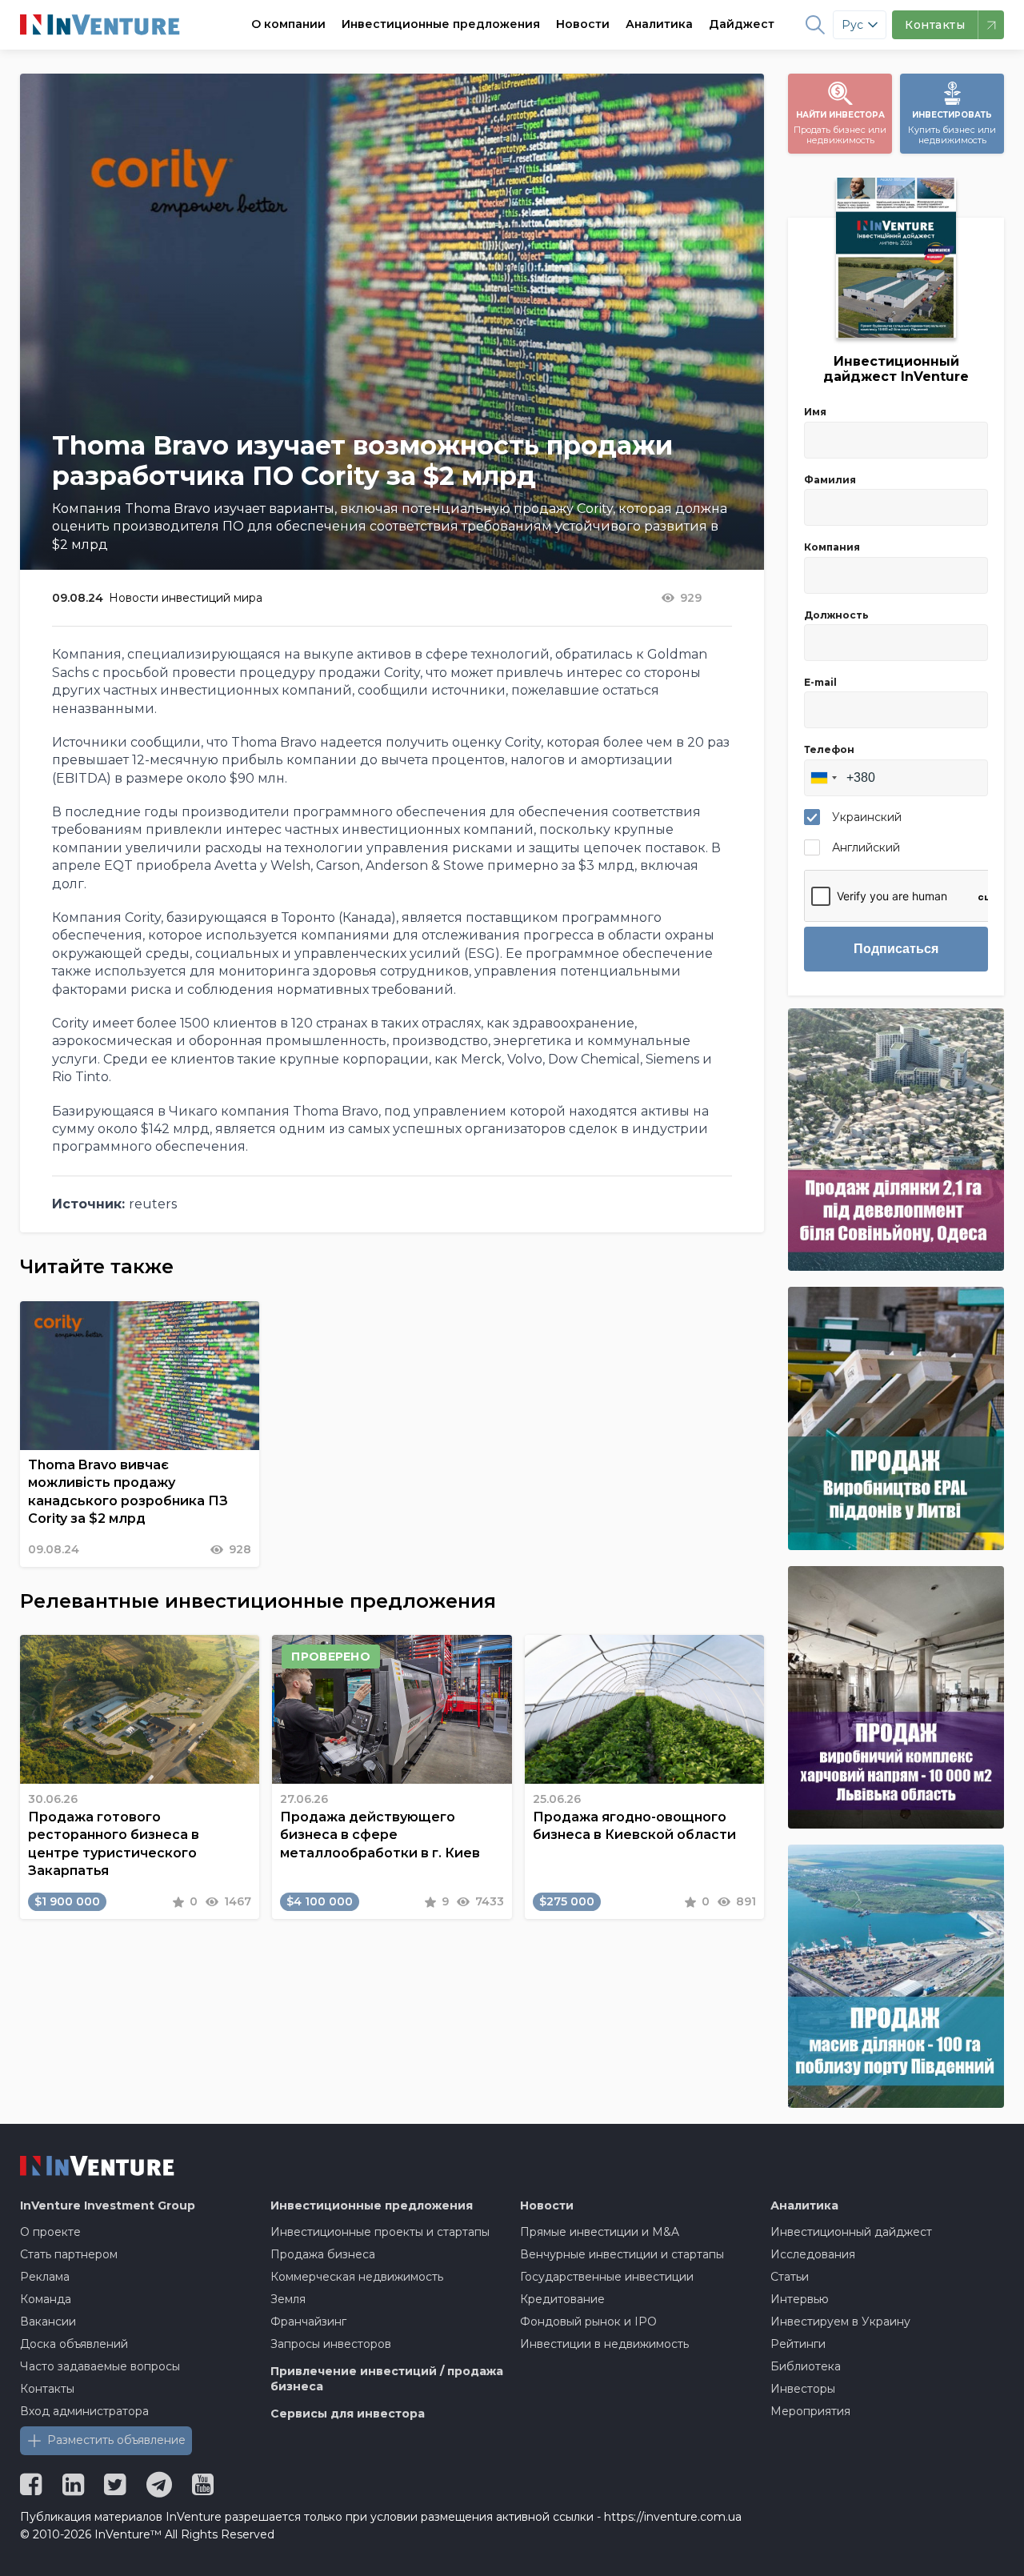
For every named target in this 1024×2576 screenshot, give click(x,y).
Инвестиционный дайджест (851, 2232)
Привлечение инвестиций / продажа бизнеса (387, 2379)
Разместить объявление (116, 2440)
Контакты (47, 2389)
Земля (288, 2299)
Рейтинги (798, 2344)
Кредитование (562, 2299)
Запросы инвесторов (331, 2344)
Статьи (790, 2277)
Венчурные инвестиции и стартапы (622, 2254)
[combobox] (823, 778)
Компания (832, 547)
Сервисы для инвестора (348, 2414)
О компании (288, 24)
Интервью (800, 2299)
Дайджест (742, 24)
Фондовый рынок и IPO (588, 2322)
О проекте (50, 2232)
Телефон (829, 749)
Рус (852, 25)
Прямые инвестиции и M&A (600, 2232)
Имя (815, 412)
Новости (583, 24)
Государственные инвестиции (607, 2277)
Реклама (45, 2277)
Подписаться (896, 949)
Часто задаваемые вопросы (100, 2366)
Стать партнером (69, 2254)
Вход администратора (84, 2411)
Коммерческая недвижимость (357, 2277)
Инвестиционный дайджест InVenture (896, 369)
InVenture (108, 2205)
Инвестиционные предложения (441, 24)
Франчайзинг (308, 2322)
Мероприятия (810, 2411)
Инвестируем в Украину (840, 2322)
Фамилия (830, 480)
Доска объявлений (74, 2344)
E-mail (820, 682)
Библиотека (806, 2366)
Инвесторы (803, 2389)
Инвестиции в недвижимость (604, 2344)
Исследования (813, 2254)
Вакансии (48, 2322)
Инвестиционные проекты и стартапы (380, 2232)
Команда (46, 2299)
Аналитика (659, 24)
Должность (836, 615)
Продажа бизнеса (323, 2254)
